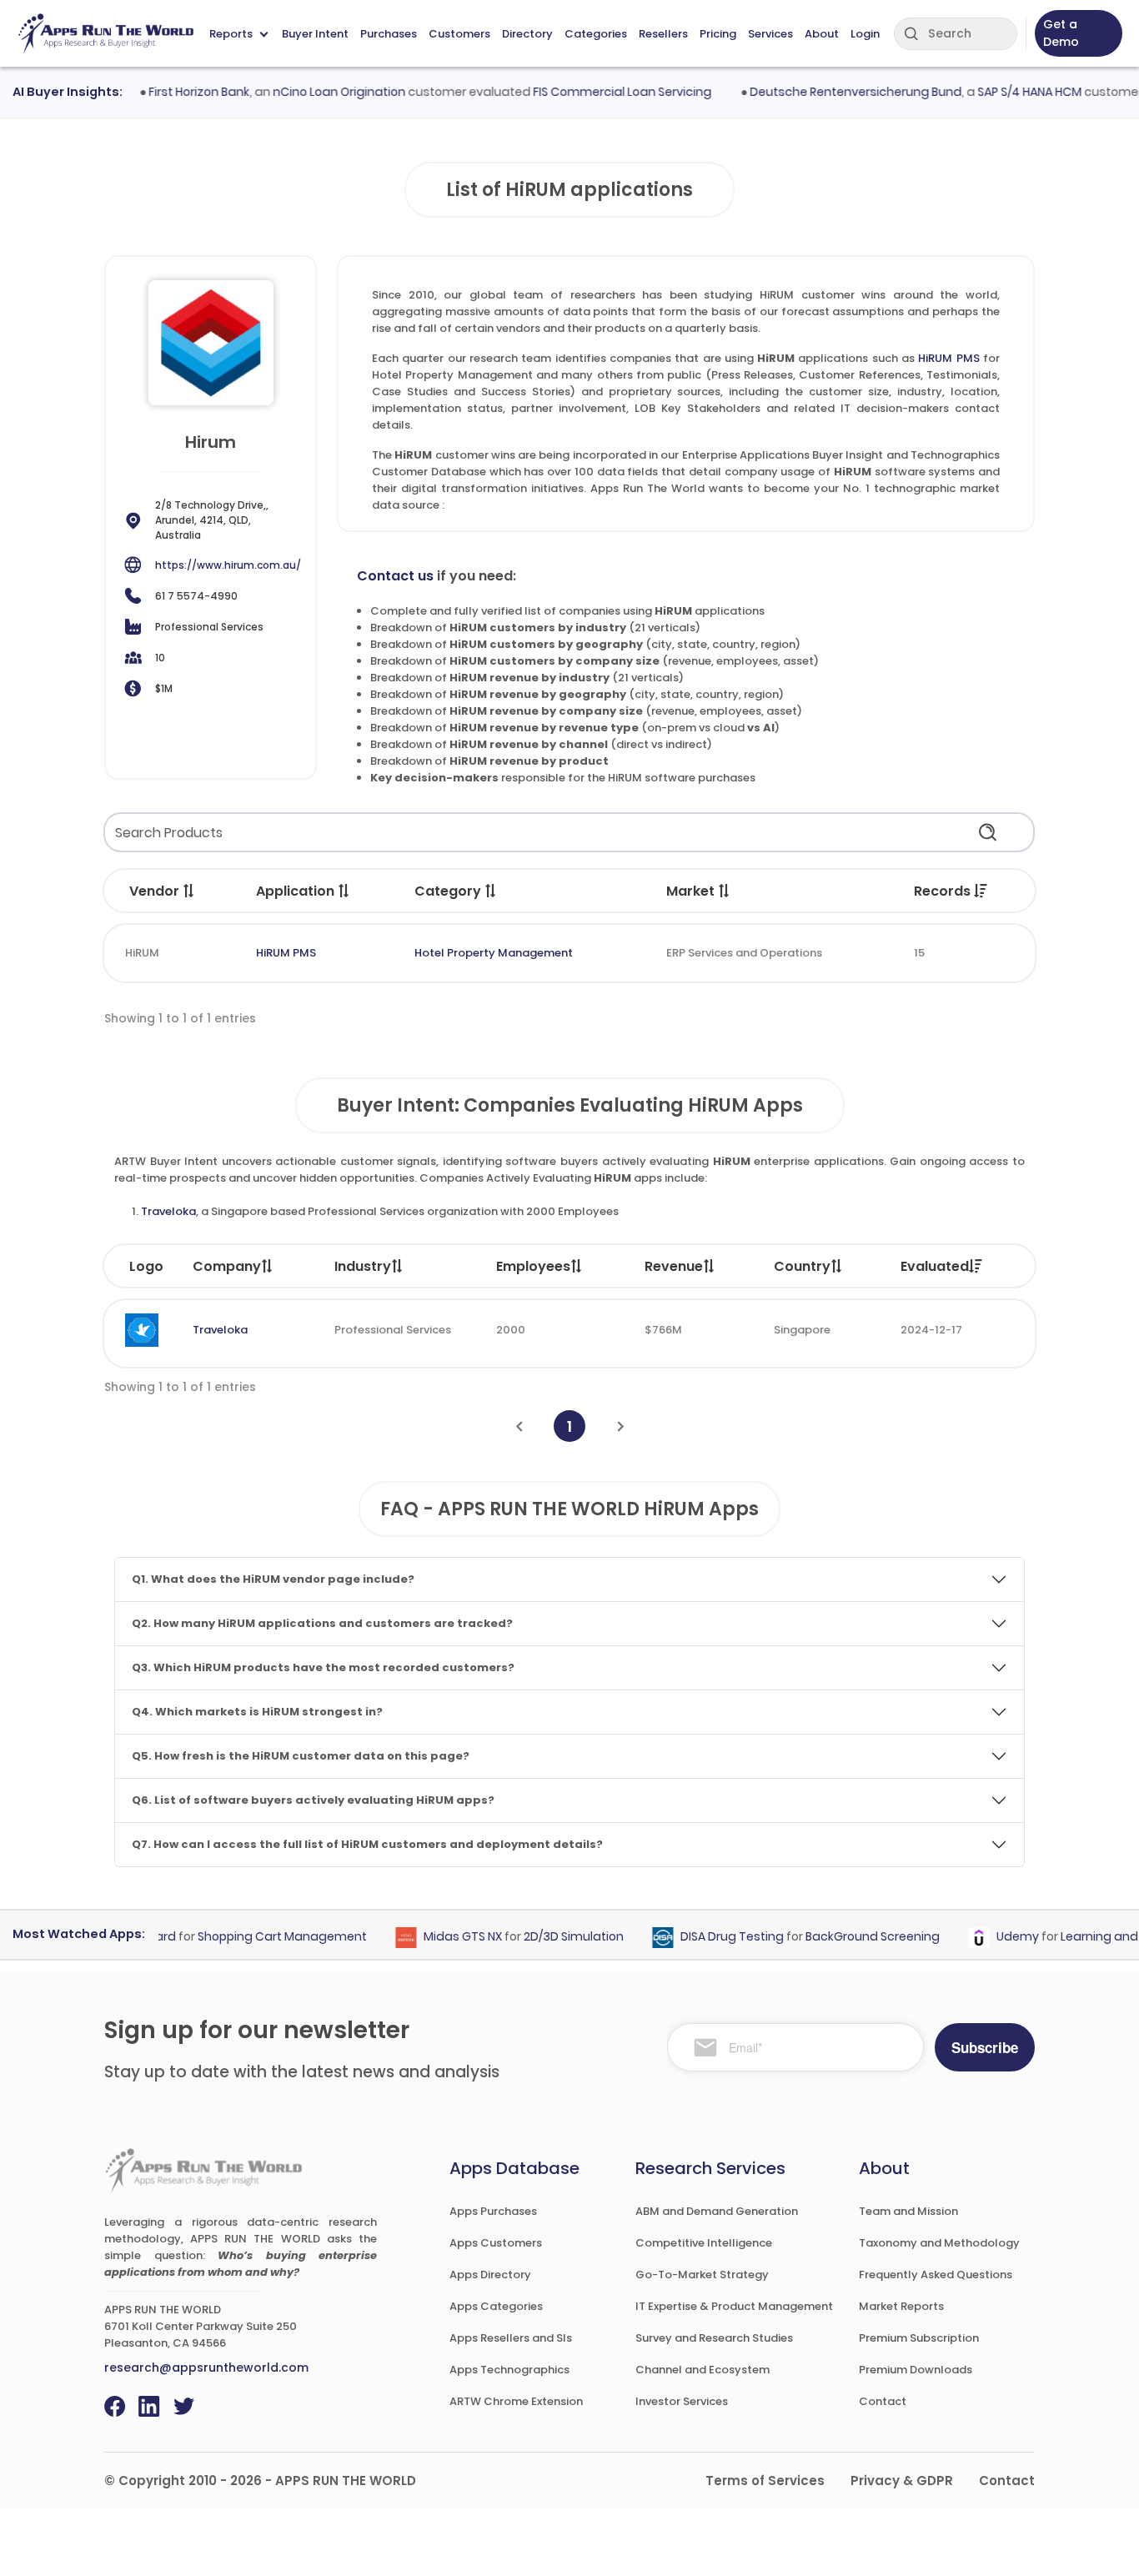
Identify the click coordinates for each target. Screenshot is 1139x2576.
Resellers (663, 34)
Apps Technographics (509, 2370)
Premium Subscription (919, 2338)
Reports (231, 34)
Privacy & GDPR (902, 2481)
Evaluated (935, 1266)
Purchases (389, 34)
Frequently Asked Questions (936, 2275)
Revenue (674, 1266)
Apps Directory (490, 2275)
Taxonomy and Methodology (939, 2243)
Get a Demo (1061, 33)
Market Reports (901, 2306)
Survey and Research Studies (714, 2338)
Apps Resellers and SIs (511, 2338)
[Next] (621, 1426)
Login (865, 34)
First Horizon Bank (174, 92)
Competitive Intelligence (704, 2243)
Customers (459, 34)
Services (770, 34)
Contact (883, 2401)
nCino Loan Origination (314, 92)
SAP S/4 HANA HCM (1004, 92)
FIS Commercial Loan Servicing (597, 92)
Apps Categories (496, 2306)
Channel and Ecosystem (702, 2370)
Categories (596, 34)
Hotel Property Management (494, 953)
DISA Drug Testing (707, 1936)
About (822, 34)
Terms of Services (765, 2481)
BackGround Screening (848, 1936)
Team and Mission (908, 2211)
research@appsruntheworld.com (206, 2368)
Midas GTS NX (438, 1936)
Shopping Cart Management (257, 1936)
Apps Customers (496, 2243)
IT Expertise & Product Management (734, 2306)
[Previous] (519, 1426)
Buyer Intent (315, 34)
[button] (189, 891)
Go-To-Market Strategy (702, 2275)
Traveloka (168, 1211)
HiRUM (142, 953)
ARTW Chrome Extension (516, 2401)
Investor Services (682, 2401)
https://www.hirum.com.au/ (228, 565)
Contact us (395, 576)
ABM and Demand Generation (717, 2211)
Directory (527, 34)
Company (227, 1266)
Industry (363, 1266)
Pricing (718, 34)
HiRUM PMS (948, 358)
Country (802, 1266)
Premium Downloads (916, 2370)
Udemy (993, 1936)
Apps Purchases (493, 2211)
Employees (533, 1266)
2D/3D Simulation (549, 1936)
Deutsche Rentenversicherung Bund (830, 92)
